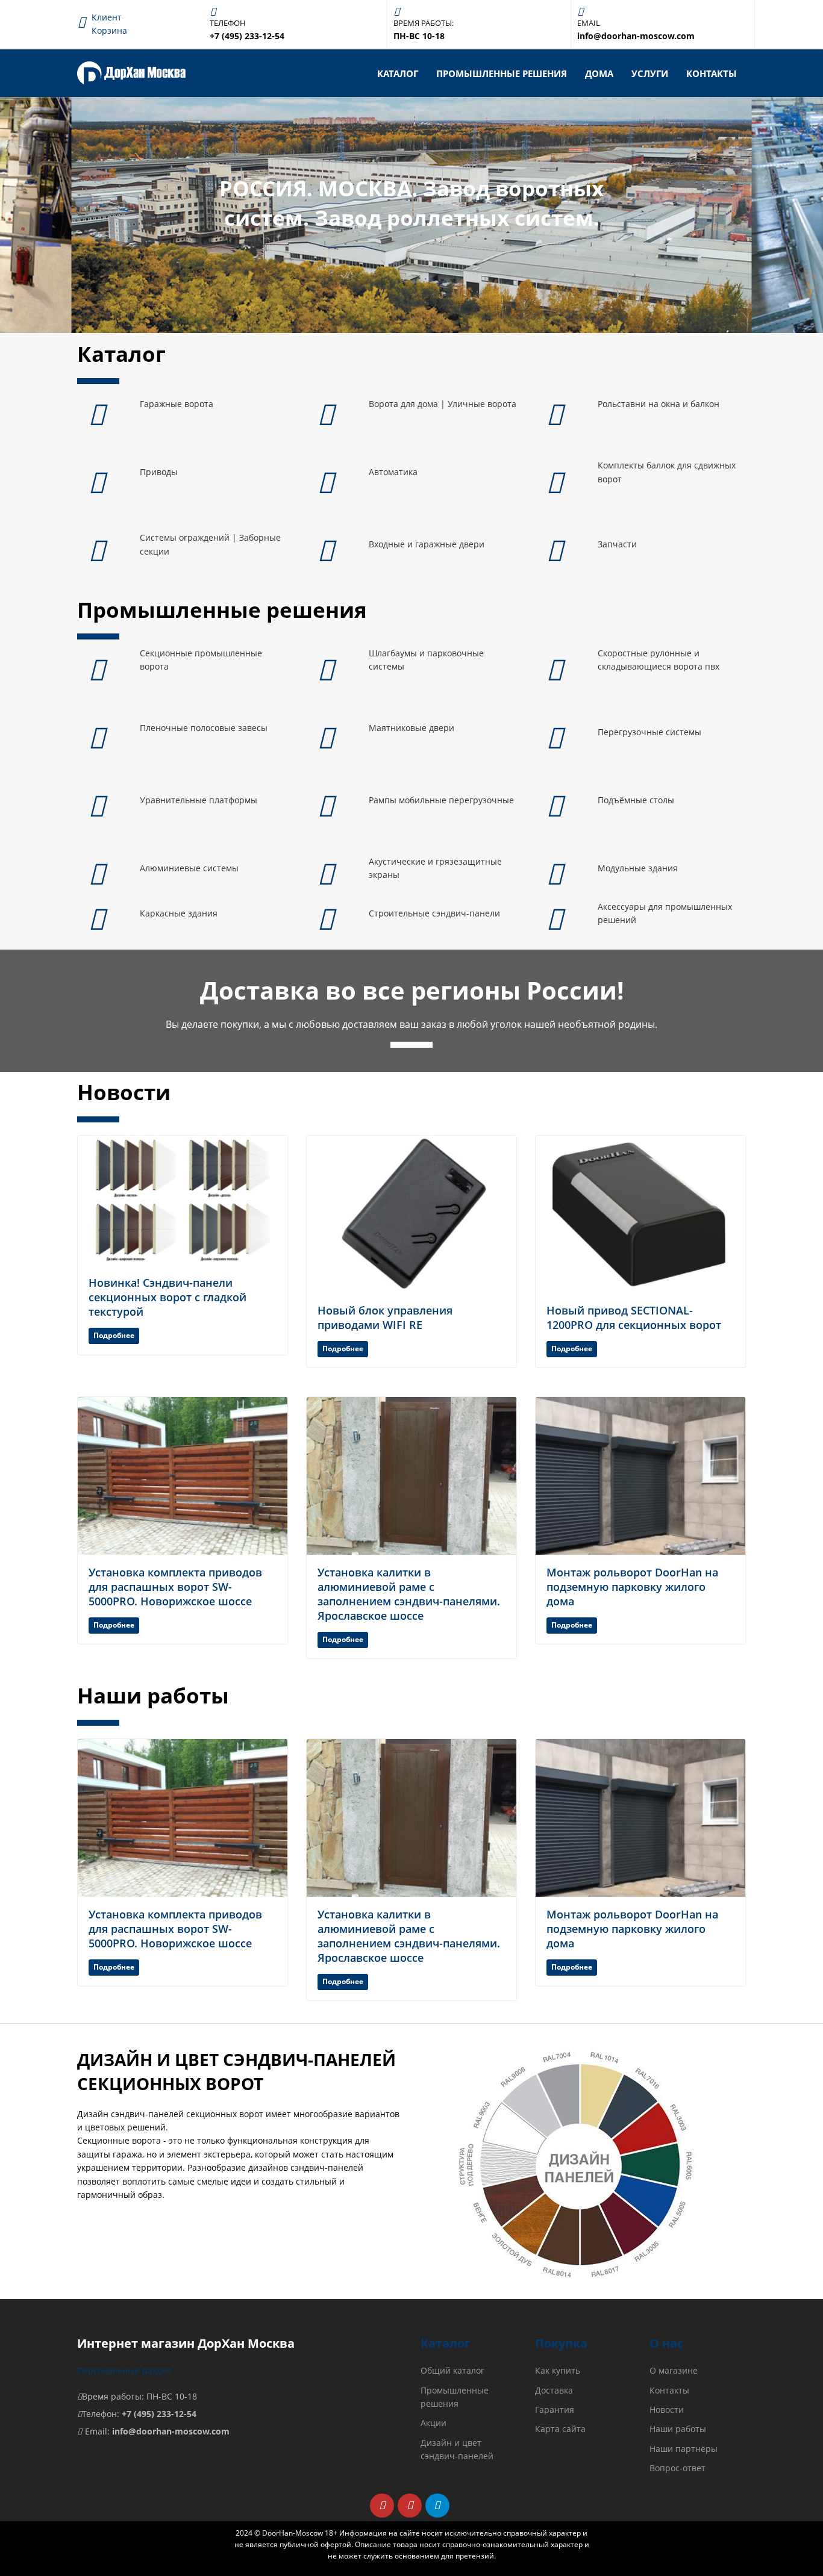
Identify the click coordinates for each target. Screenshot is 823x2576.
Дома (599, 73)
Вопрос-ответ (677, 2468)
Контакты (712, 73)
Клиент (107, 17)
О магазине (674, 2370)
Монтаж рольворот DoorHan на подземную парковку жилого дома (632, 1587)
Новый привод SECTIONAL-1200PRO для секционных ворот (634, 1318)
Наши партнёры (684, 2449)
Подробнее (114, 1335)
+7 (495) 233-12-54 (159, 2414)
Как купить (558, 2370)
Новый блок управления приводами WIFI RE (385, 1318)
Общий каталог (452, 2370)
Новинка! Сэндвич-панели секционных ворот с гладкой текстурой (167, 1297)
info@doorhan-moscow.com (171, 2431)
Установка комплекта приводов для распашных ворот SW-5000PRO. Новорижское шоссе (175, 1587)
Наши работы (678, 2429)
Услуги (650, 73)
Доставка (554, 2390)
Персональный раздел (124, 2370)
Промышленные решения (502, 73)
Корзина (109, 30)
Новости (667, 2410)
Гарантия (555, 2410)
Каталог (398, 73)
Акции (433, 2423)
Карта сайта (560, 2429)
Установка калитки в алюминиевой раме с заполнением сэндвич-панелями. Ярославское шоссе (409, 1594)
